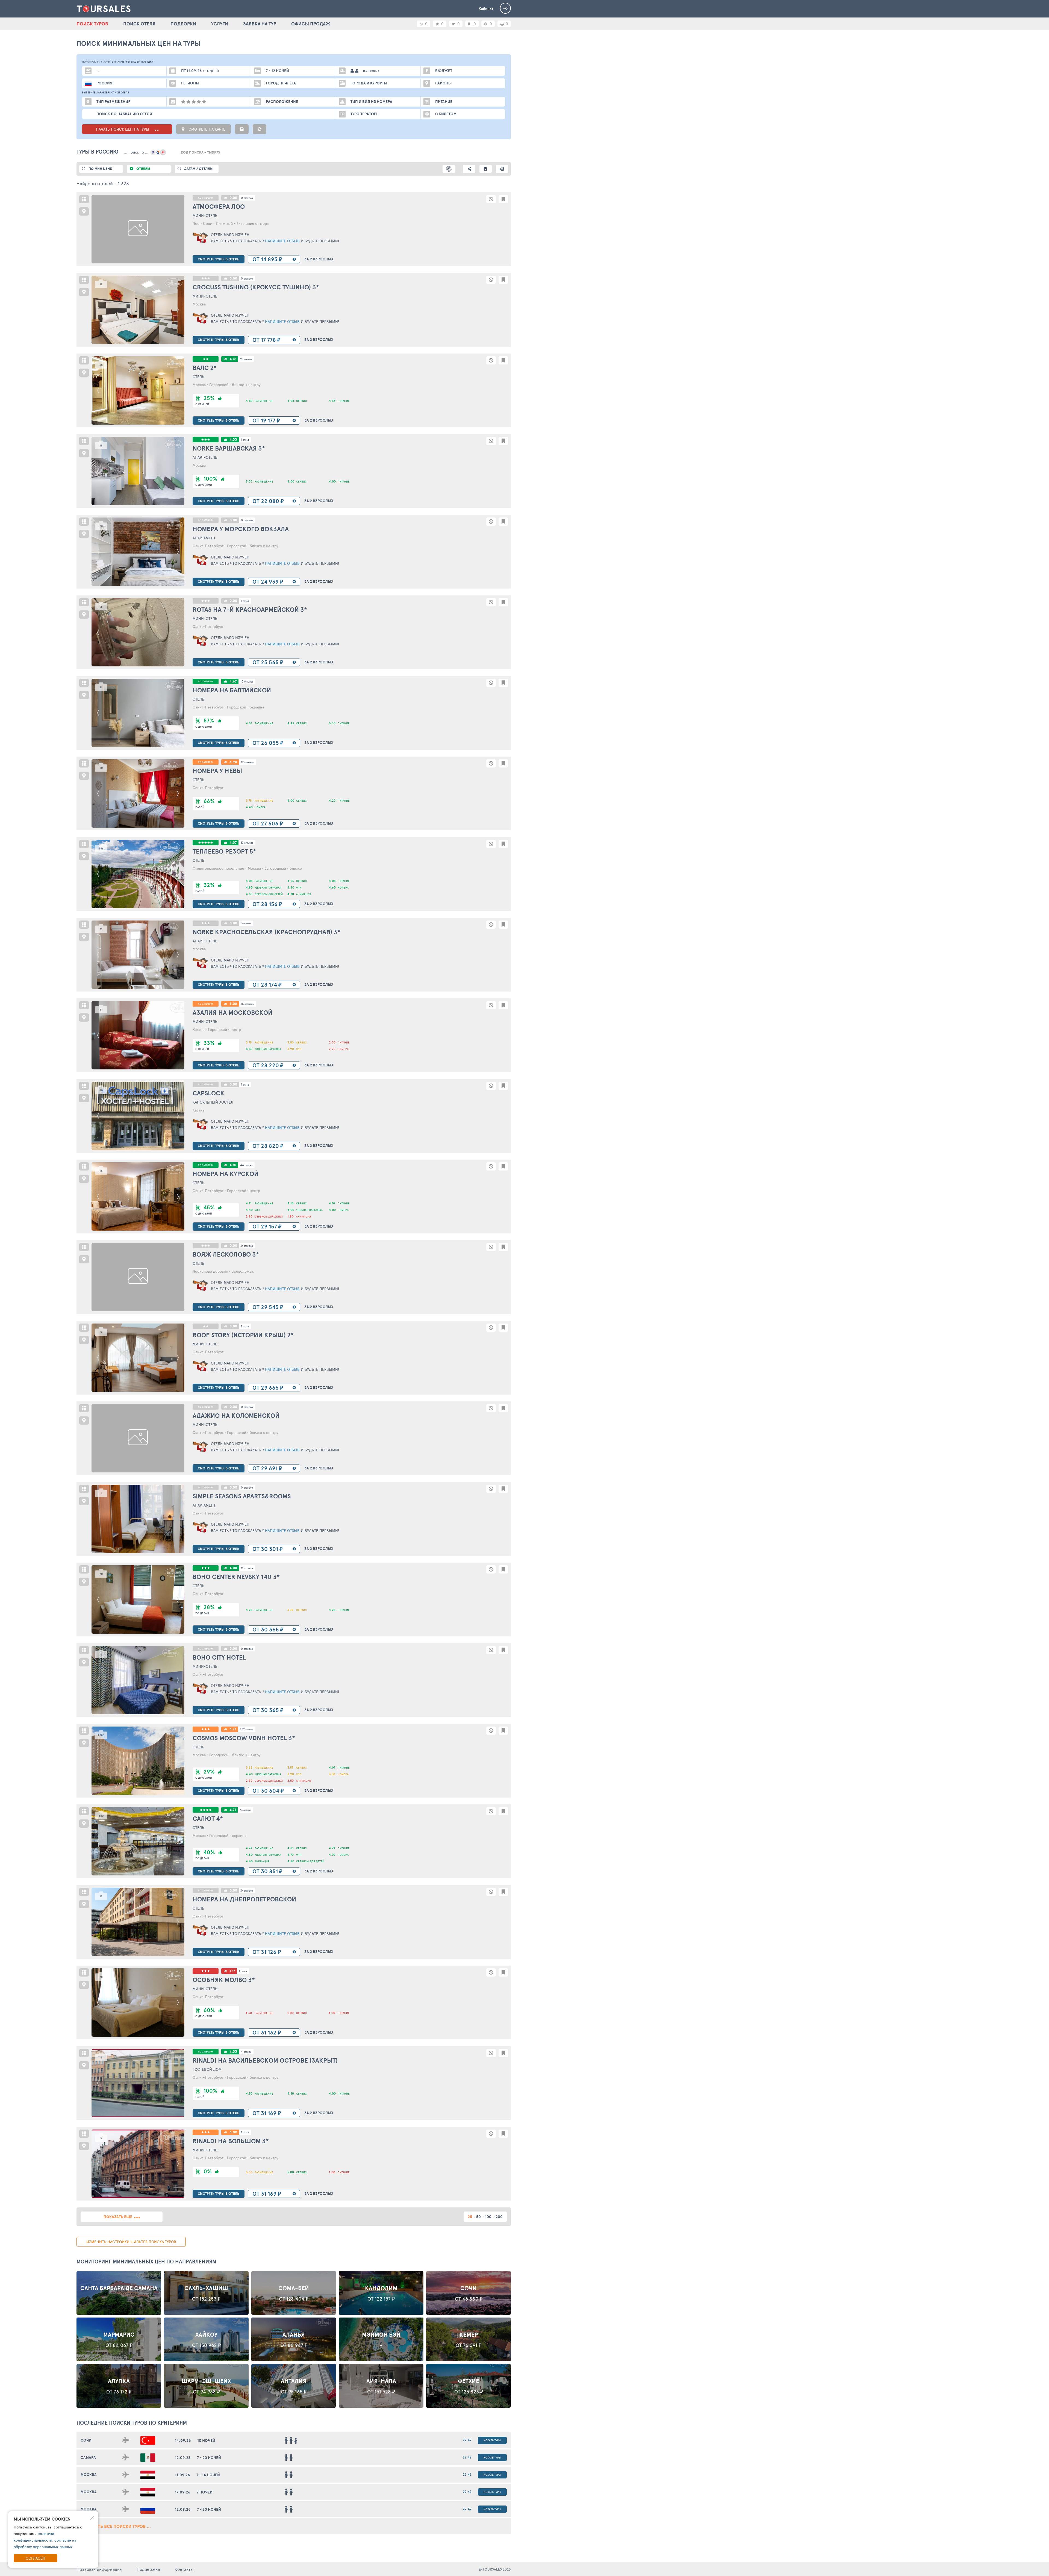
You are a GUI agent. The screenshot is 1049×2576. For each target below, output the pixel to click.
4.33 (233, 439)
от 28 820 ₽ (268, 1146)
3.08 (233, 1004)
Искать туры (492, 2440)
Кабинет (486, 9)
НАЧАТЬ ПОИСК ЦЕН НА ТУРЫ (123, 129)
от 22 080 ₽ (268, 501)
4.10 (233, 1165)
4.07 (233, 843)
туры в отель (219, 259)
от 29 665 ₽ (268, 1388)
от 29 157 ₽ (267, 1226)
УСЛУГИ (220, 24)
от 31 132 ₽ (267, 2032)
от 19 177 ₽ (266, 420)
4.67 (233, 681)
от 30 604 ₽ (268, 1791)
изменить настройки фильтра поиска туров (131, 2242)
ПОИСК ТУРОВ (92, 24)
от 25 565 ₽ (268, 662)
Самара (88, 2457)
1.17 (232, 1971)
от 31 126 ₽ (267, 1952)
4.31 (233, 359)
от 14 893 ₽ (267, 259)
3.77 (233, 1729)
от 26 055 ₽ (268, 743)
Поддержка (148, 2569)
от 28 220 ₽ (268, 1065)
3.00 (233, 2132)
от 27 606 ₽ (268, 823)
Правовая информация (99, 2569)
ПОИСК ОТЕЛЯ (139, 24)
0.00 (233, 198)
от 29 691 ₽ (267, 1468)
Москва (89, 2475)
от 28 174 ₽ (267, 985)
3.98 (233, 762)
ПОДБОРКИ (183, 24)
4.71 (233, 1810)
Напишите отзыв (282, 241)
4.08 (233, 1568)
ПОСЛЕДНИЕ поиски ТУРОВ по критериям (132, 2423)
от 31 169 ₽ (267, 2113)
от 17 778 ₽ (266, 340)
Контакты (184, 2569)
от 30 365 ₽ (268, 1629)
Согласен (36, 2558)
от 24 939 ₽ (268, 582)
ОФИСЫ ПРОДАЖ (311, 24)
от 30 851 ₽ (267, 1871)
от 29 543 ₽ (268, 1307)
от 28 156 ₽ (267, 904)
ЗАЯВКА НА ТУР (260, 24)
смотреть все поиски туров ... (116, 2526)
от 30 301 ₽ (268, 1549)
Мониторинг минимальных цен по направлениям (146, 2262)
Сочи (86, 2440)
